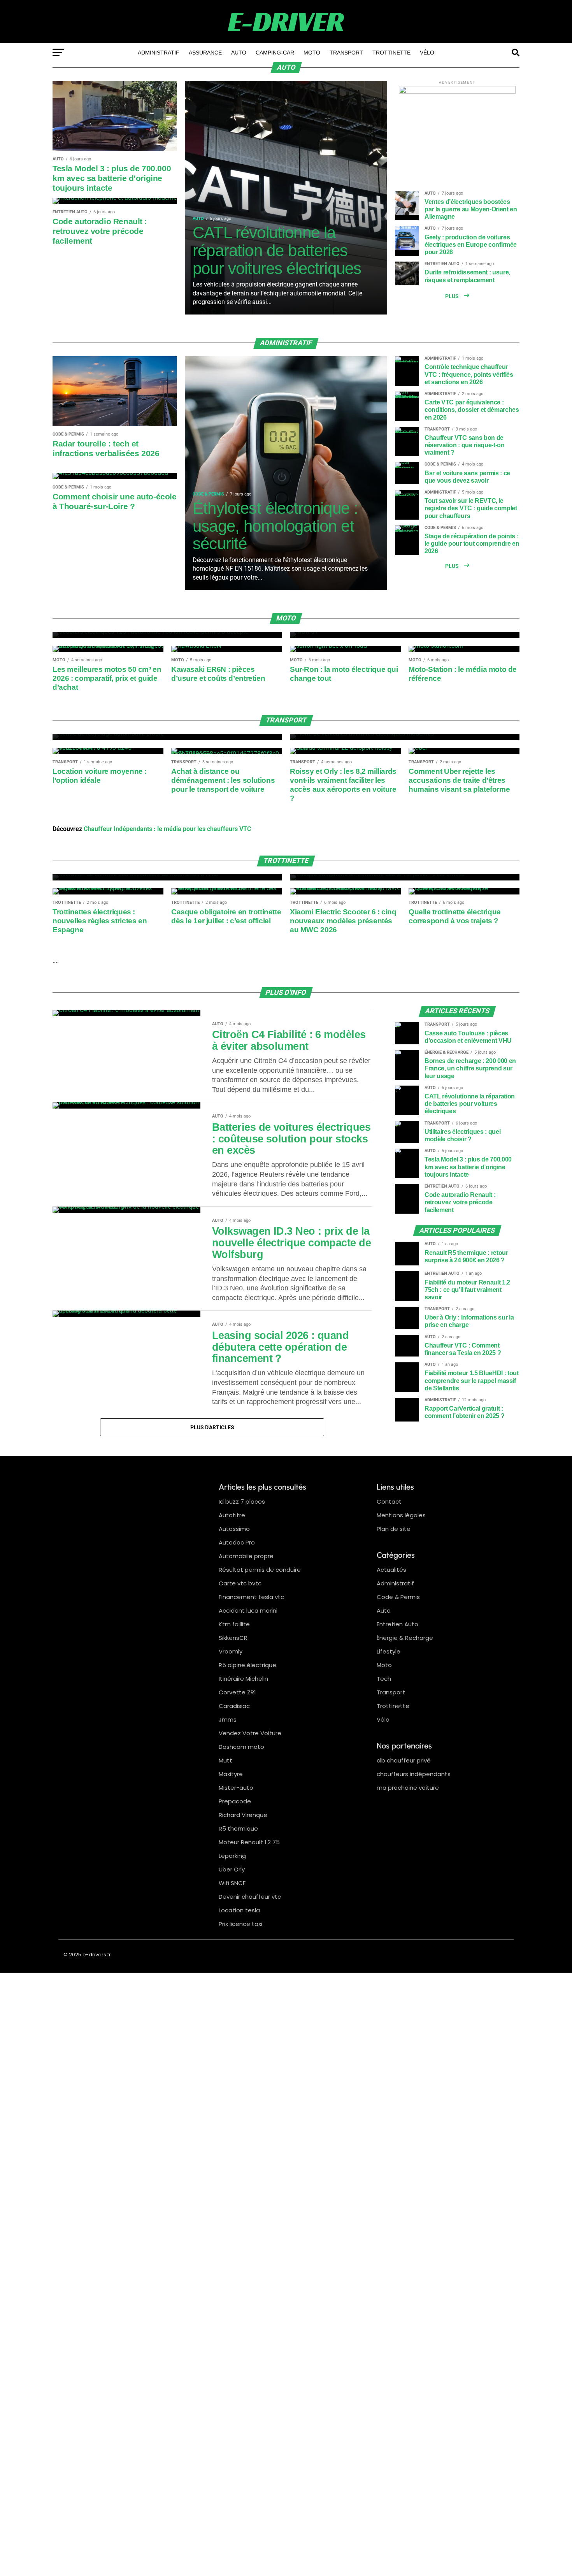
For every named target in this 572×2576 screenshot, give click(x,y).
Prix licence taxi (240, 1924)
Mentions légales (401, 1515)
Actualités (391, 1570)
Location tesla (239, 1910)
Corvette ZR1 (237, 1692)
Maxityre (231, 1774)
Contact (389, 1501)
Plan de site (394, 1529)
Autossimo (234, 1529)
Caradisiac (234, 1706)
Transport (346, 53)
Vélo (427, 53)
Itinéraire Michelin (243, 1679)
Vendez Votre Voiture (250, 1733)
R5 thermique (238, 1828)
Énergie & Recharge (405, 1638)
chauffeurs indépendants (414, 1774)
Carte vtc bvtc (240, 1583)
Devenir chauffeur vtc (250, 1897)
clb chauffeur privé (404, 1760)
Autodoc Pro (237, 1542)
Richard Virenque (243, 1815)
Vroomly (231, 1651)
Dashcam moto (241, 1747)
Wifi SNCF (232, 1883)
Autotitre (232, 1515)
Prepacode (235, 1801)
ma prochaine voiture (408, 1788)
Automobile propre (246, 1556)
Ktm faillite (234, 1624)
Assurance (205, 53)
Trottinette (391, 53)
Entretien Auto (397, 1624)
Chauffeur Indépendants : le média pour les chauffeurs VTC (167, 829)
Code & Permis (398, 1597)
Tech (384, 1679)
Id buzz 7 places (242, 1501)
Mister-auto (236, 1788)
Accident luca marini (248, 1610)
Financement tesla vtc (251, 1597)
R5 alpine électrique (247, 1665)
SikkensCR (233, 1638)
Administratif (159, 53)
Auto (239, 53)
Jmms (228, 1719)
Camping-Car (275, 53)
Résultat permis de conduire (260, 1570)
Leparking (232, 1856)
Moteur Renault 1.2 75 (249, 1842)
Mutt (225, 1760)
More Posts (212, 1427)
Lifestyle (389, 1651)
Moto (312, 53)
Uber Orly (232, 1869)
